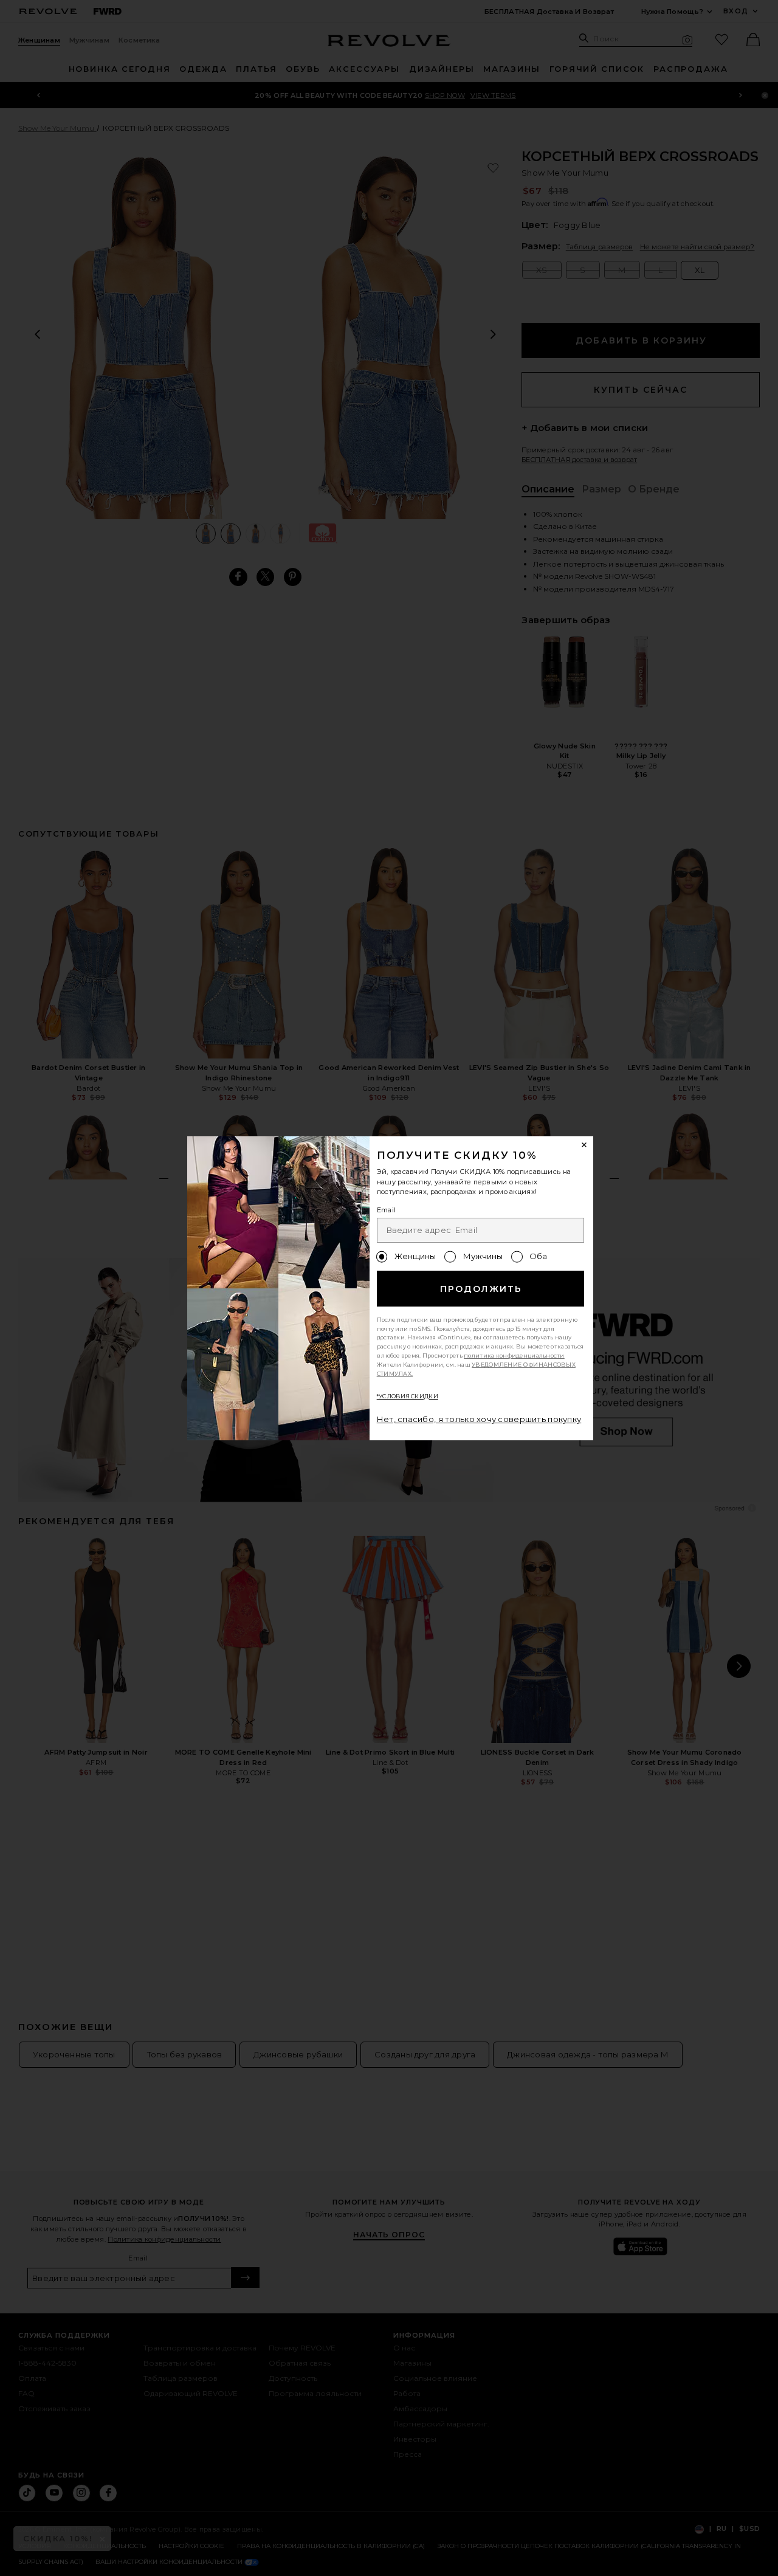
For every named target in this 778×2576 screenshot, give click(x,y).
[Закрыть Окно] (585, 1145)
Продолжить (481, 1289)
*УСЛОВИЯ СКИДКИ (408, 1396)
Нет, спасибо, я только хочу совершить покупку (479, 1419)
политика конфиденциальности (514, 1355)
